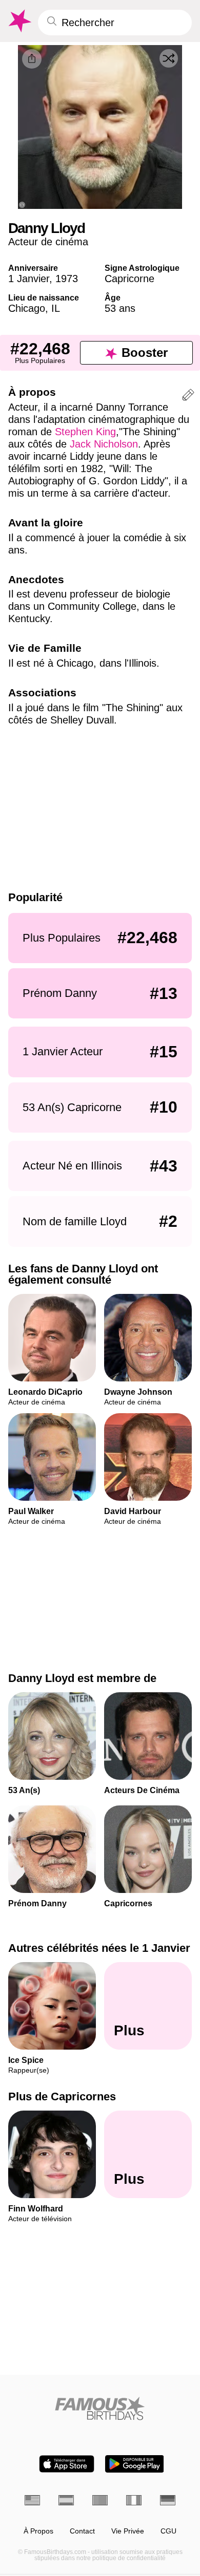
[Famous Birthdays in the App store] (67, 2464)
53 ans (120, 308)
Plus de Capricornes (62, 2097)
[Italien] (134, 2500)
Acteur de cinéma (48, 242)
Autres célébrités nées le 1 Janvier (99, 1948)
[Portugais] (100, 2500)
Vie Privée (128, 2531)
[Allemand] (168, 2500)
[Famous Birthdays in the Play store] (135, 2464)
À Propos (38, 2531)
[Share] (32, 59)
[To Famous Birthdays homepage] (19, 21)
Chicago (27, 308)
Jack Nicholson (104, 444)
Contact (82, 2531)
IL (56, 308)
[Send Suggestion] (188, 397)
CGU (168, 2531)
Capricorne (129, 279)
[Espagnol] (66, 2500)
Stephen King (85, 432)
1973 (67, 279)
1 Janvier (29, 279)
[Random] (169, 58)
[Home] (100, 2408)
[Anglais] (32, 2500)
